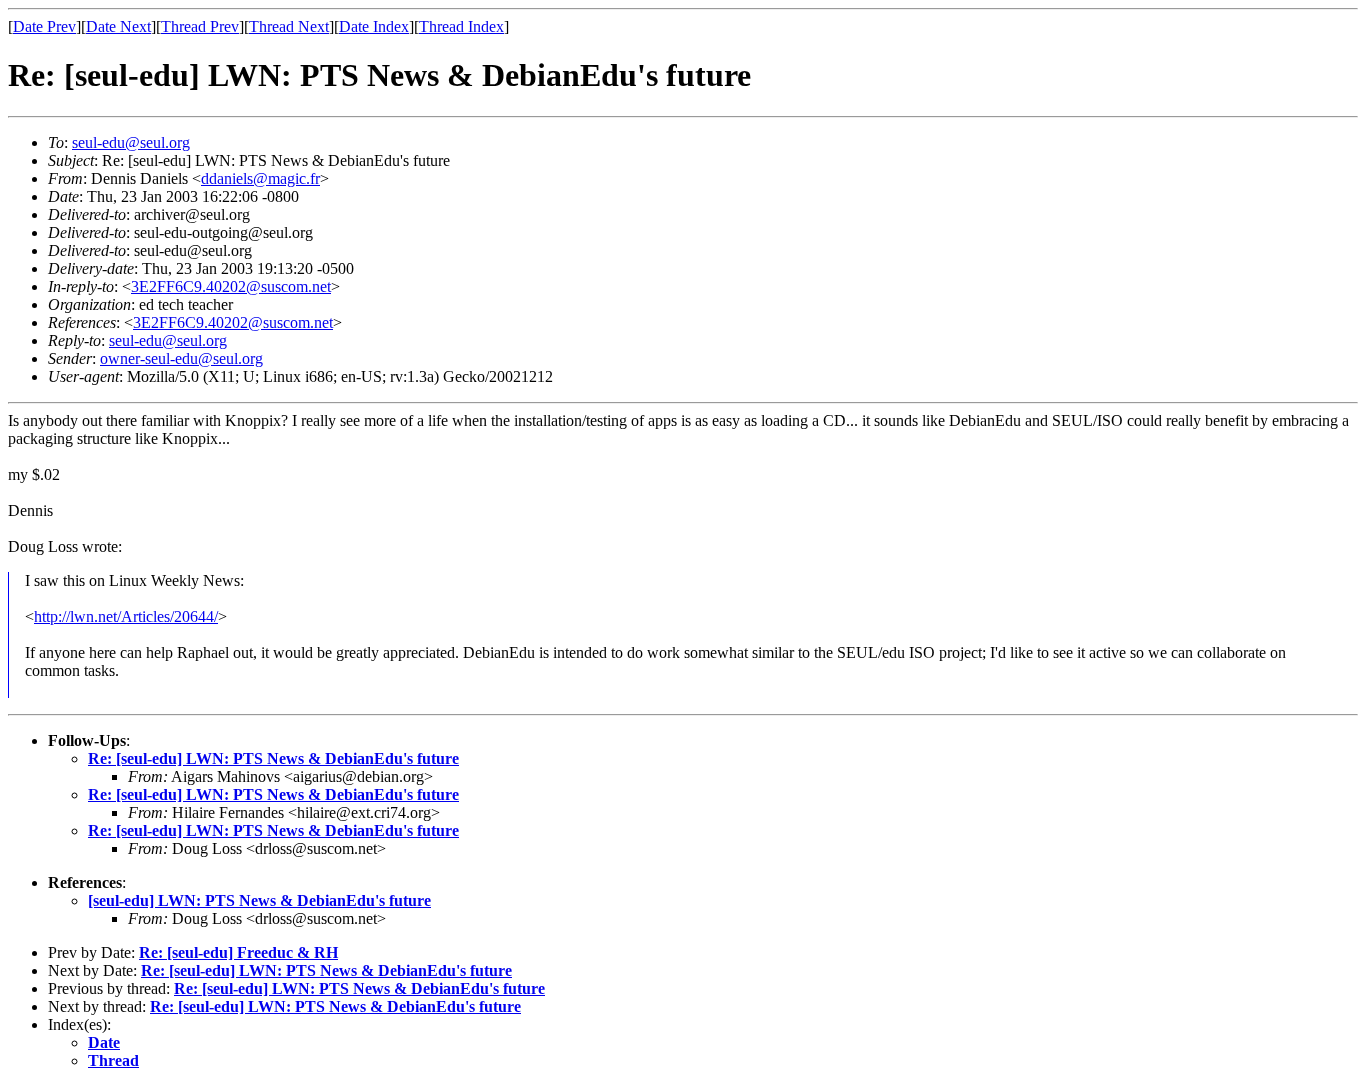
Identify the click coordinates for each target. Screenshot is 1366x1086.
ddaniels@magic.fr (260, 178)
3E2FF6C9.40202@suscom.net (231, 286)
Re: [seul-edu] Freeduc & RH (238, 952)
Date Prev (44, 26)
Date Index (374, 26)
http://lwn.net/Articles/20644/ (126, 616)
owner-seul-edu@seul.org (181, 358)
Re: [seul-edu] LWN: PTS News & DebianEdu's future (273, 758)
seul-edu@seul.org (131, 142)
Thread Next (289, 26)
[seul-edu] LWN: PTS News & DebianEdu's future (259, 900)
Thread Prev (200, 26)
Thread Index (461, 26)
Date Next (118, 26)
